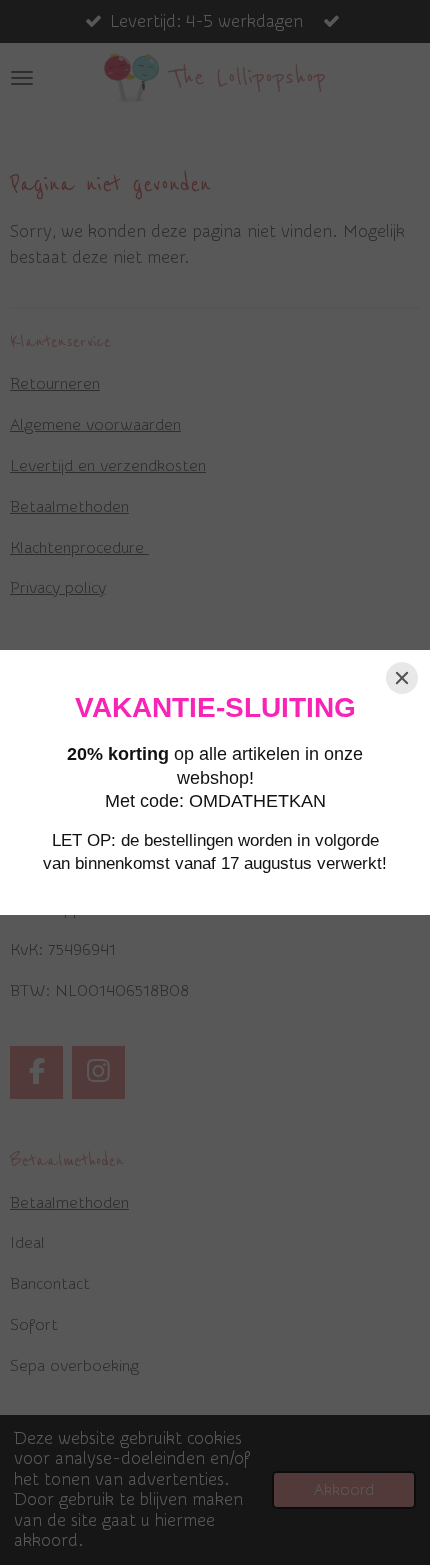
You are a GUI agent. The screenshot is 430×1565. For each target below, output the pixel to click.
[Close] (402, 678)
